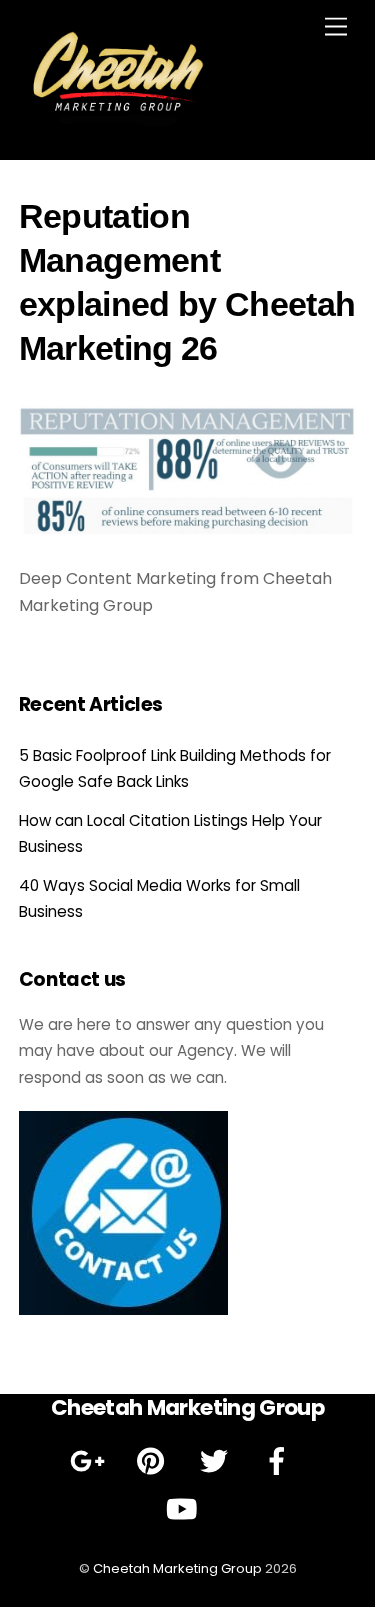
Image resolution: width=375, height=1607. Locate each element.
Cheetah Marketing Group (177, 1568)
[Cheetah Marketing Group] (119, 124)
